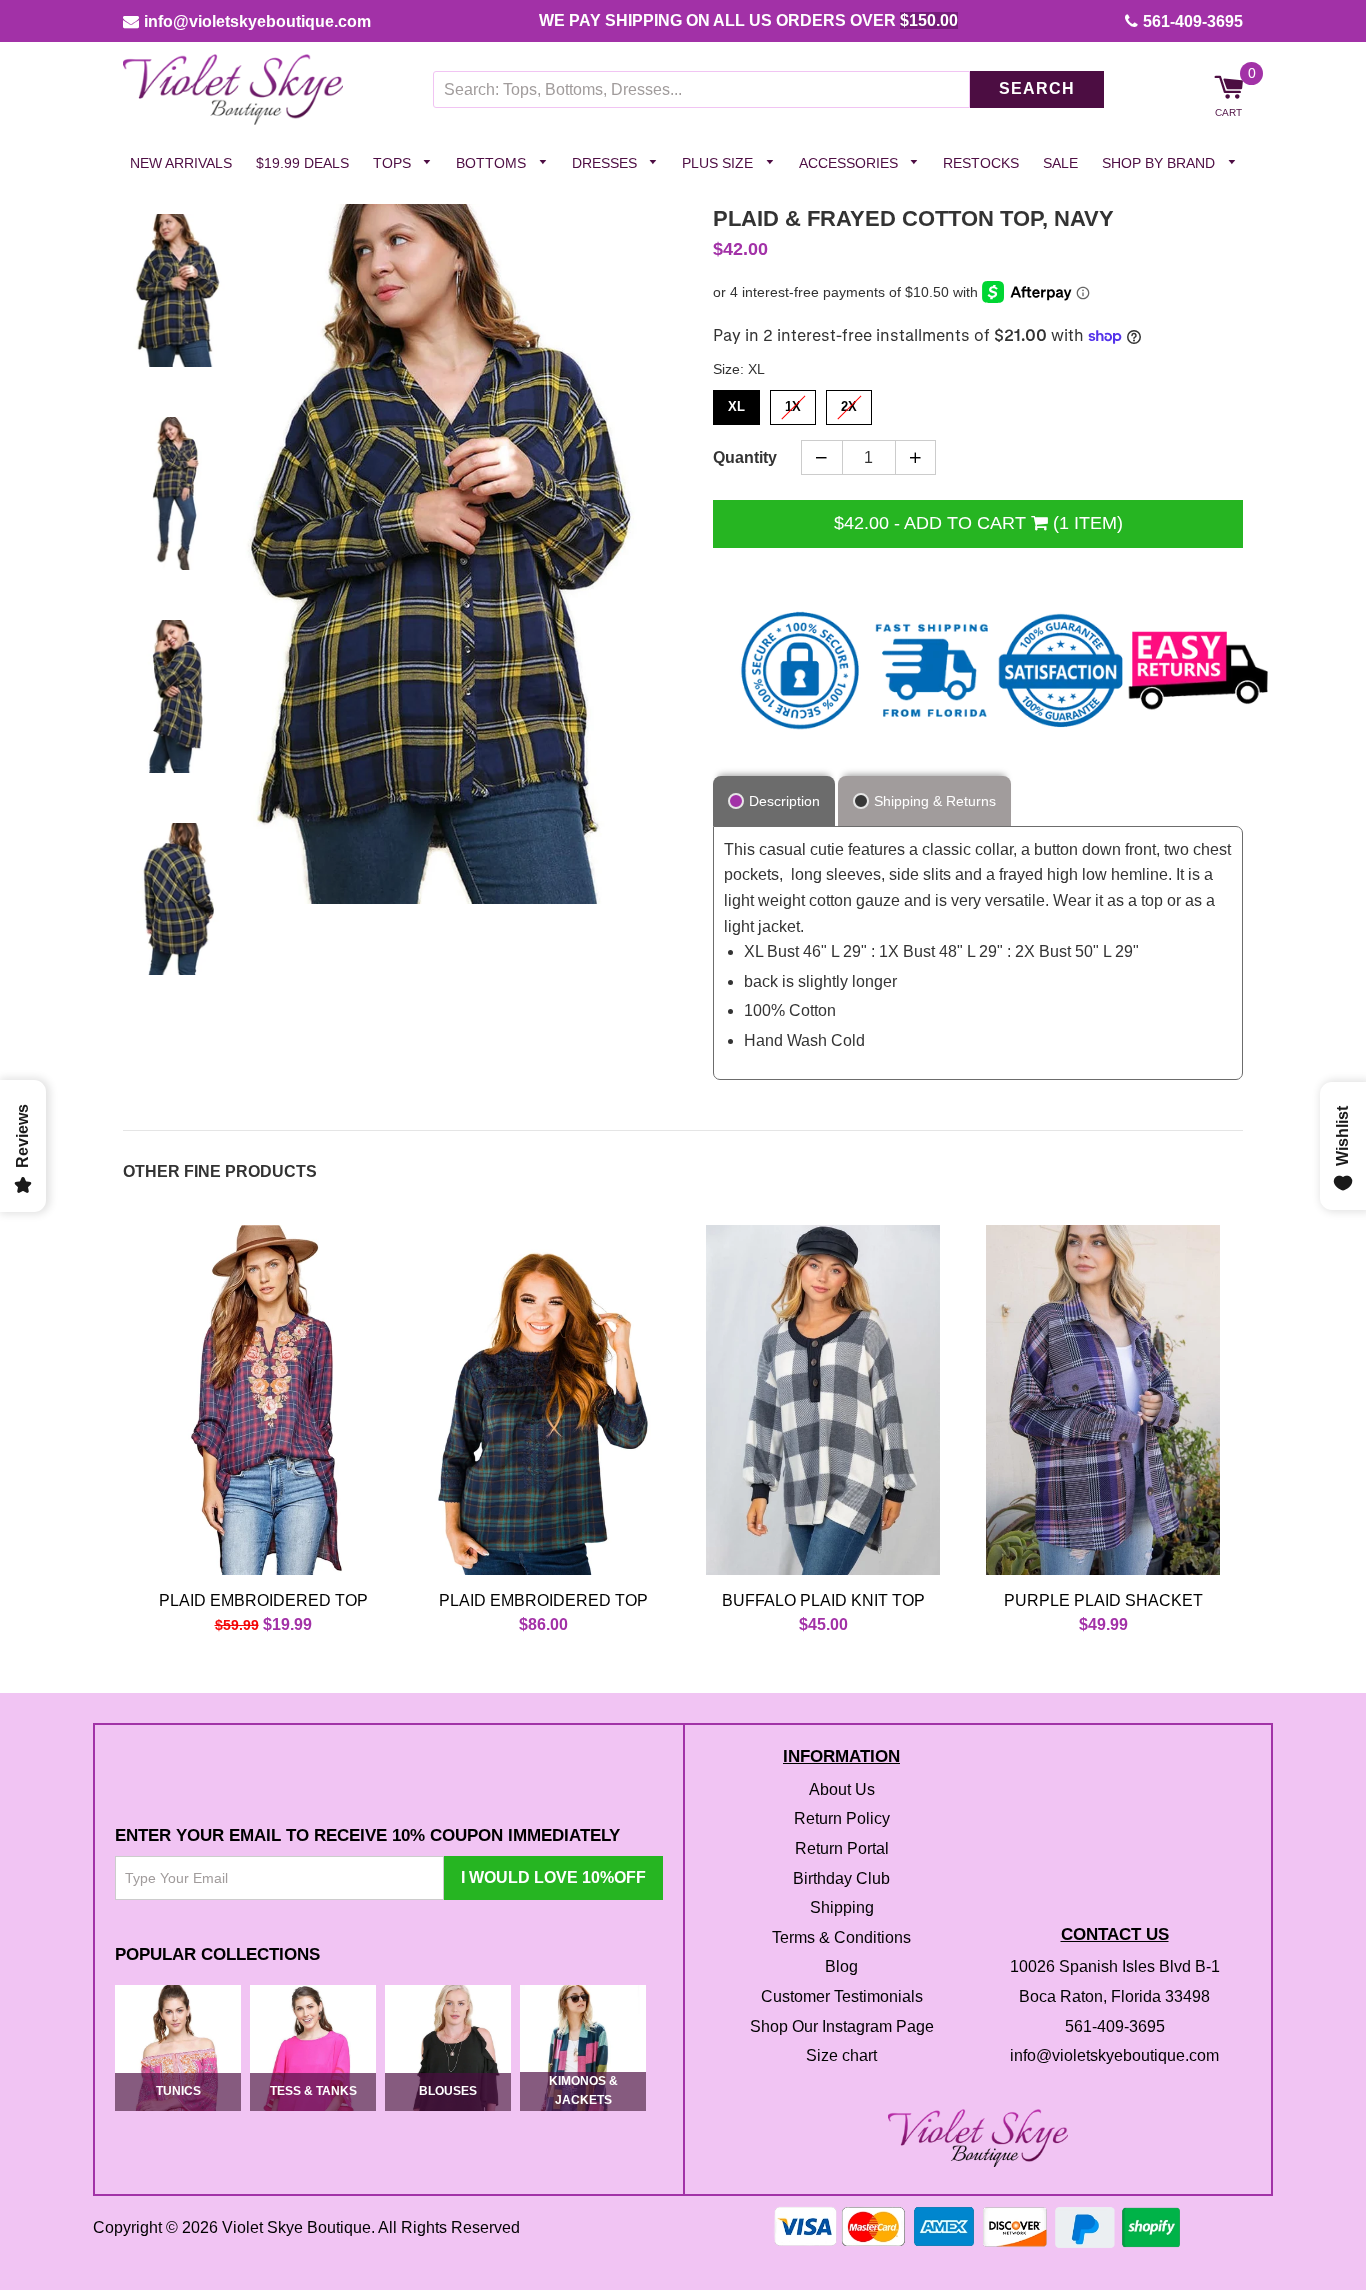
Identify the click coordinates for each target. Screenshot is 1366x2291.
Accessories (850, 163)
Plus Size (719, 163)
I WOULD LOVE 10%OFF (553, 1877)
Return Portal (842, 1848)
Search (1037, 89)
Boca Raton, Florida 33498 (1114, 1996)
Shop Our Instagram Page (842, 2026)
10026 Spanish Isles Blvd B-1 (1115, 1967)
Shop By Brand (1160, 163)
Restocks (981, 163)
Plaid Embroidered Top (263, 1600)
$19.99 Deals (302, 163)
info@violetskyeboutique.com (257, 21)
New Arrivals (181, 163)
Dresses (606, 163)
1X (793, 403)
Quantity (745, 457)
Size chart (841, 2056)
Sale (1060, 163)
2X (849, 403)
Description (784, 801)
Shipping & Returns (935, 801)
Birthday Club (841, 1878)
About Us (842, 1789)
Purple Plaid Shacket (1103, 1600)
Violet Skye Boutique (296, 2228)
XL (737, 403)
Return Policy (842, 1819)
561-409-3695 (1193, 21)
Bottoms (493, 163)
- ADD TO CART (978, 523)
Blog (841, 1967)
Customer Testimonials (842, 1996)
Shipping (842, 1908)
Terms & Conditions (841, 1937)
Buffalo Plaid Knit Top (823, 1600)
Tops (394, 163)
